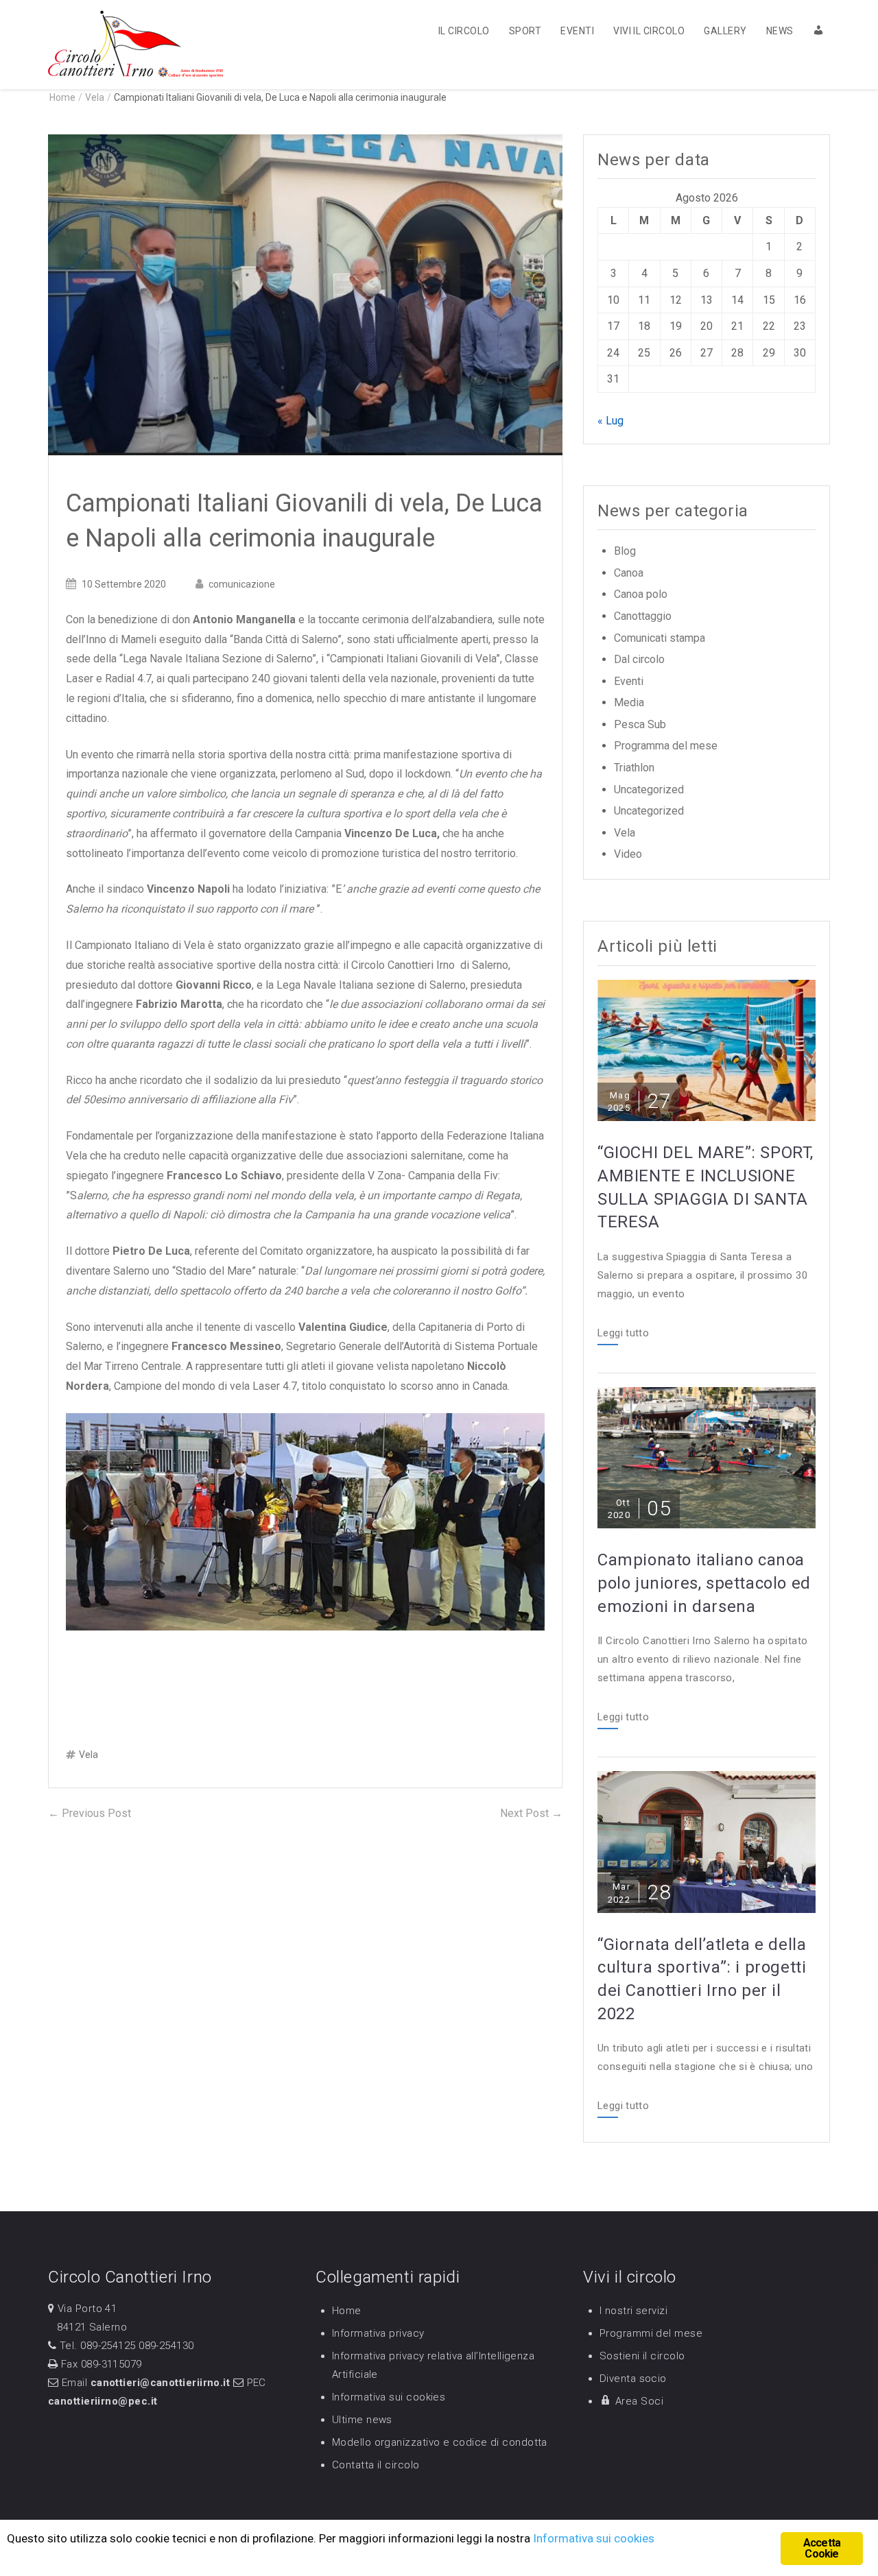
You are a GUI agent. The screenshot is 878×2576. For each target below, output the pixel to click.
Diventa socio (633, 2379)
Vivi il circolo (649, 31)
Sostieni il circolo (642, 2356)
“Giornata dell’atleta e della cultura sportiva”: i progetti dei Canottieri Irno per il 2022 (702, 1979)
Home (347, 2311)
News (780, 31)
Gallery (725, 31)
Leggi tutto (623, 1334)
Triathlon (634, 768)
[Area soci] (813, 30)
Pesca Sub (640, 724)
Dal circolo (639, 659)
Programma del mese (666, 746)
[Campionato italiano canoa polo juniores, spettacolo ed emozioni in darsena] (707, 1457)
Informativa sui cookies (389, 2397)
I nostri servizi (633, 2311)
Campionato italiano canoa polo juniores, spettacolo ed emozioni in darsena (704, 1583)
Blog (625, 551)
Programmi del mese (651, 2333)
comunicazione (242, 584)
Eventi (577, 31)
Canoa (629, 573)
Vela (95, 97)
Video (628, 854)
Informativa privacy (378, 2333)
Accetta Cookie (822, 2548)
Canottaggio (643, 616)
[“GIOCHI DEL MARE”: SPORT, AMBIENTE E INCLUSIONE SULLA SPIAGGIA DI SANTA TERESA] (707, 1049)
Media (629, 702)
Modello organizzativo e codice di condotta (440, 2442)
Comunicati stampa (660, 638)
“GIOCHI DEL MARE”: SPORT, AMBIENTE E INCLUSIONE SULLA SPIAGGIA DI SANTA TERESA (705, 1187)
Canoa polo (641, 594)
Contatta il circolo (376, 2465)
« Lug (610, 421)
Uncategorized (649, 790)
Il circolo (464, 31)
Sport (525, 31)
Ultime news (362, 2420)
